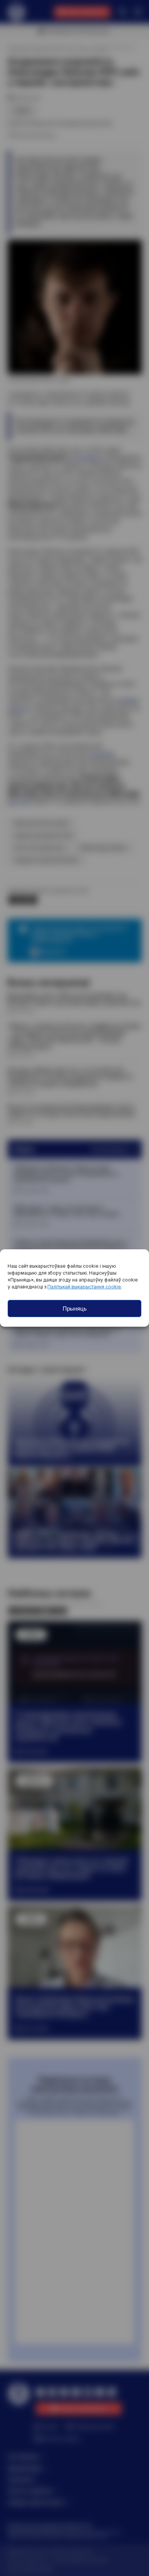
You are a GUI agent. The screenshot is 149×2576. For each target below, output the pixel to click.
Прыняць (75, 1308)
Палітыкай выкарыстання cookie (84, 1287)
